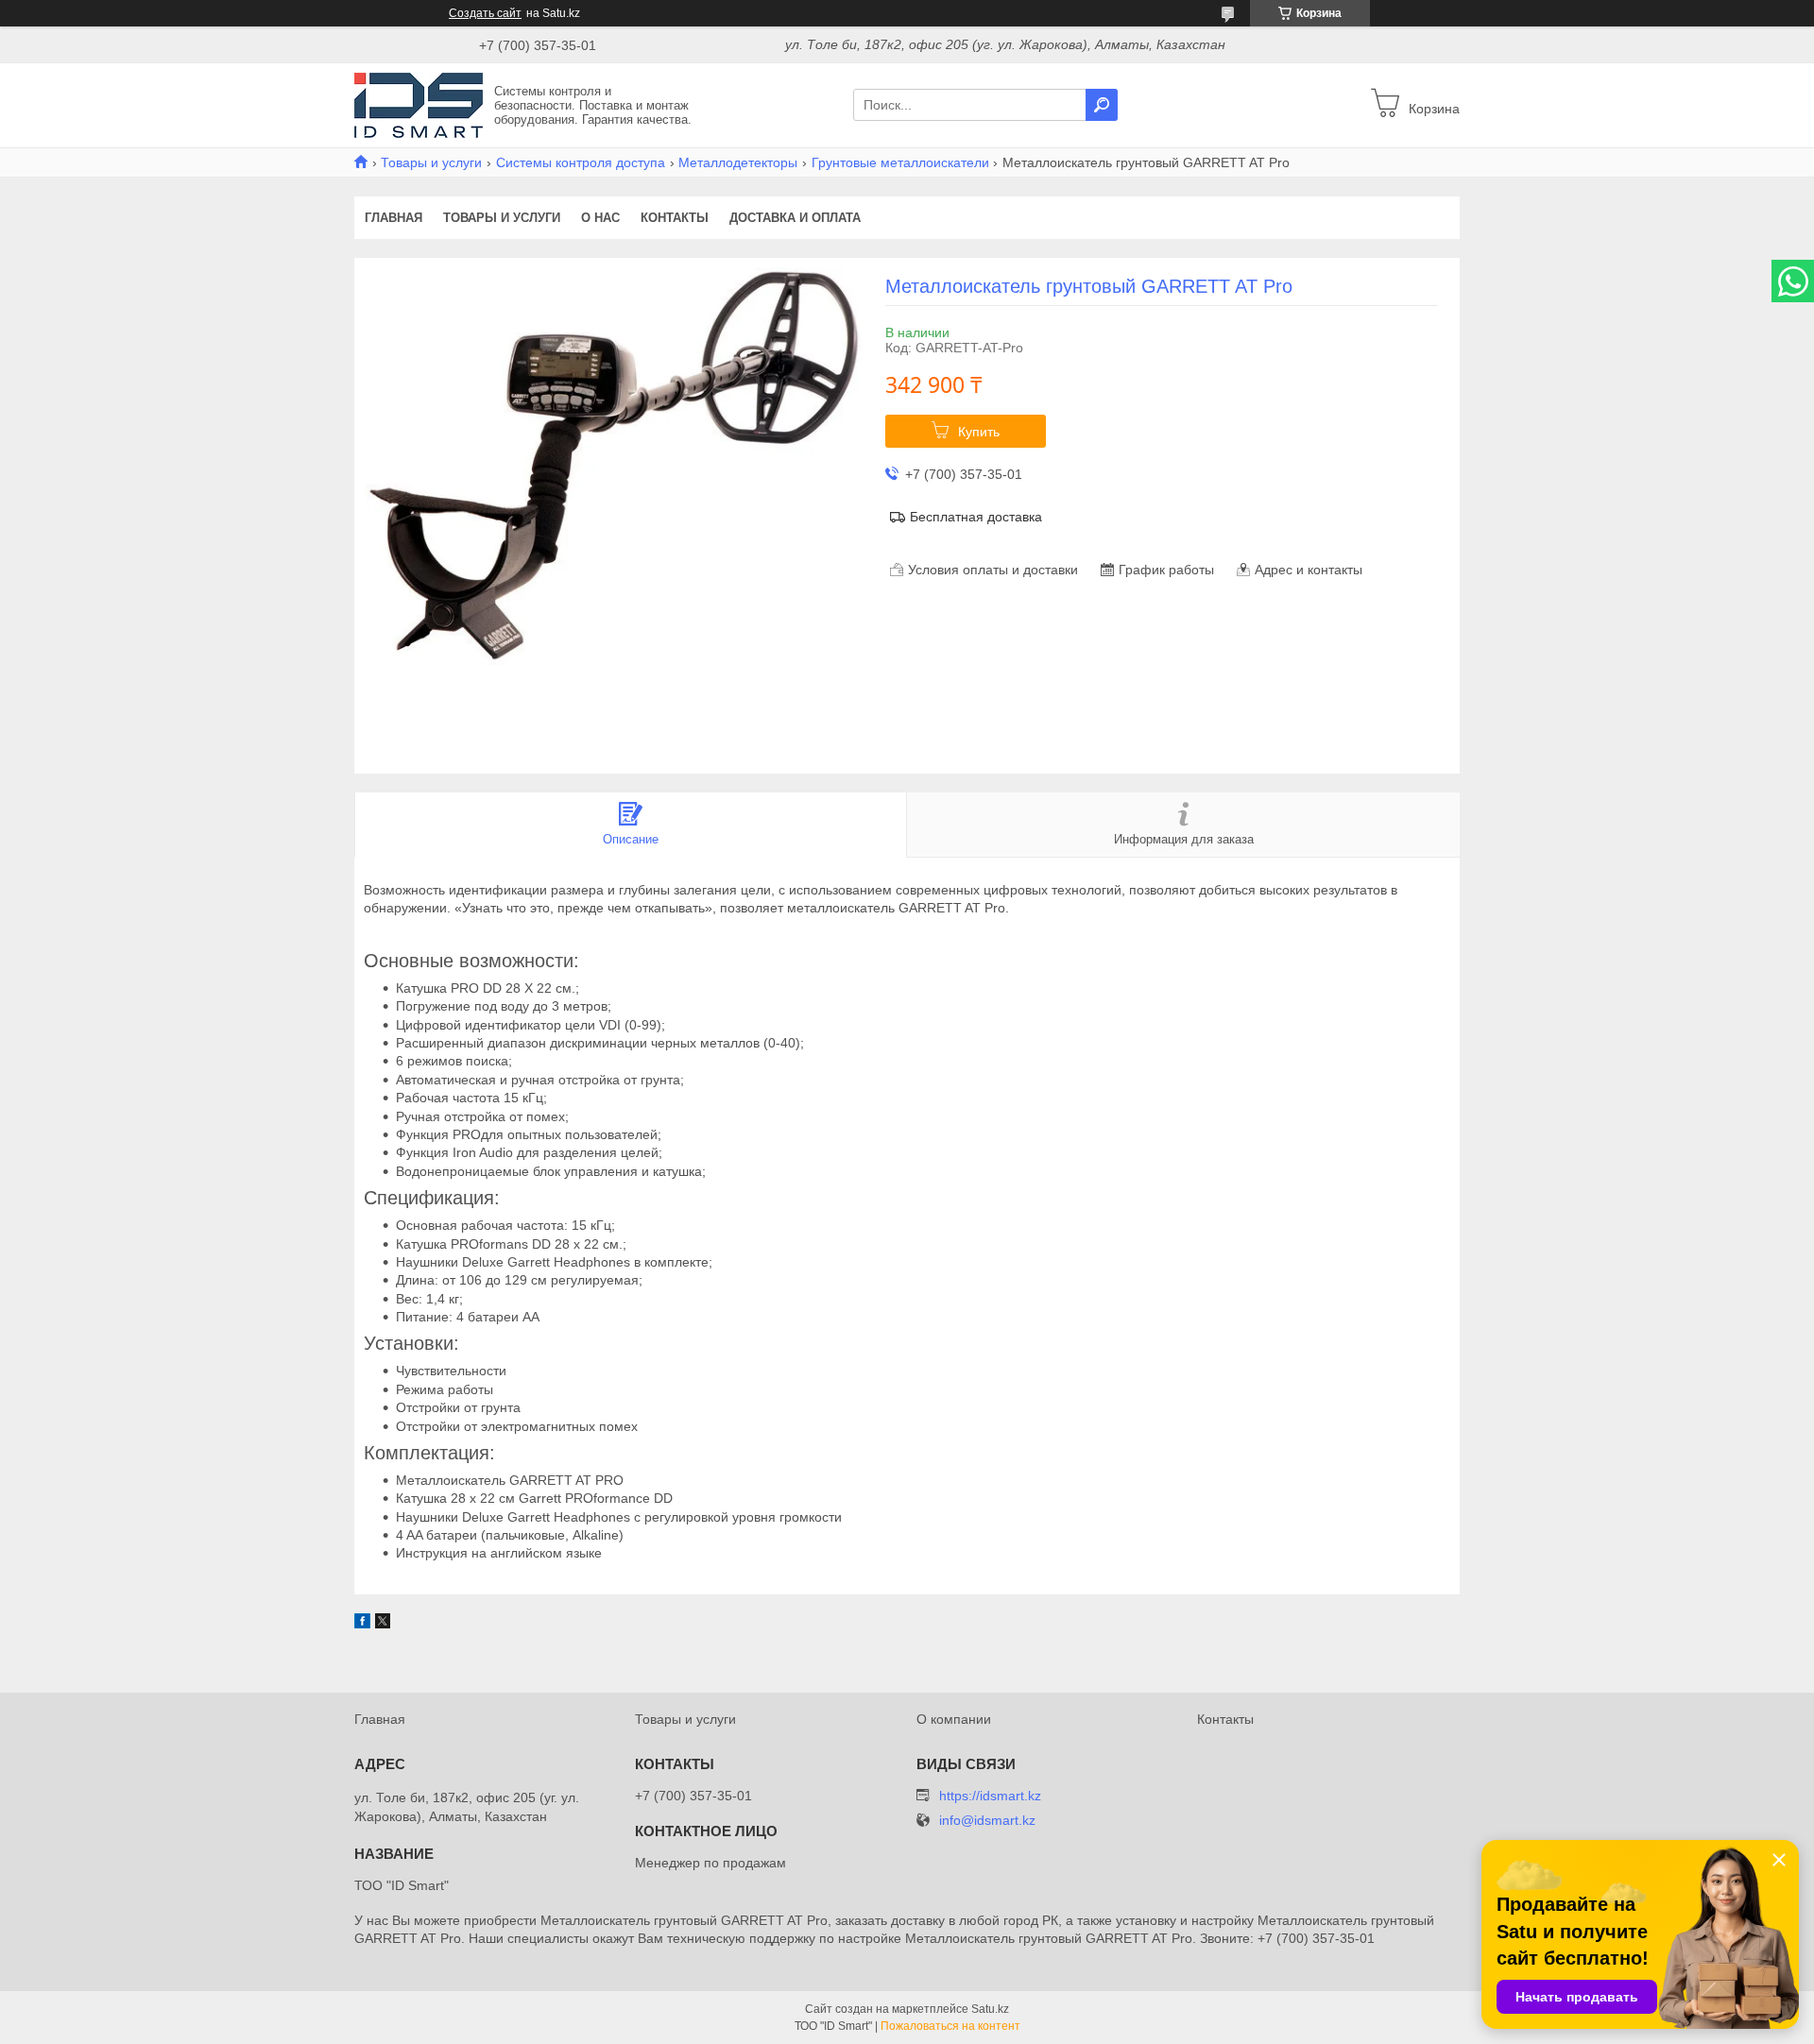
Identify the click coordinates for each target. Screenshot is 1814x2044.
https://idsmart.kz (990, 1796)
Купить (979, 432)
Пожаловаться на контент (950, 2026)
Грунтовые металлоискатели (900, 162)
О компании (954, 1719)
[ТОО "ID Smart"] (419, 104)
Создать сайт (485, 13)
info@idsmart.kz (987, 1821)
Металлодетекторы (738, 162)
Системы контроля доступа (581, 162)
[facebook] (362, 1624)
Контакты (675, 218)
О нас (600, 218)
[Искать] (1102, 105)
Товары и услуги (431, 162)
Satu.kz (990, 2009)
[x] (383, 1624)
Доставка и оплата (795, 218)
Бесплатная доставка (976, 517)
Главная (394, 218)
